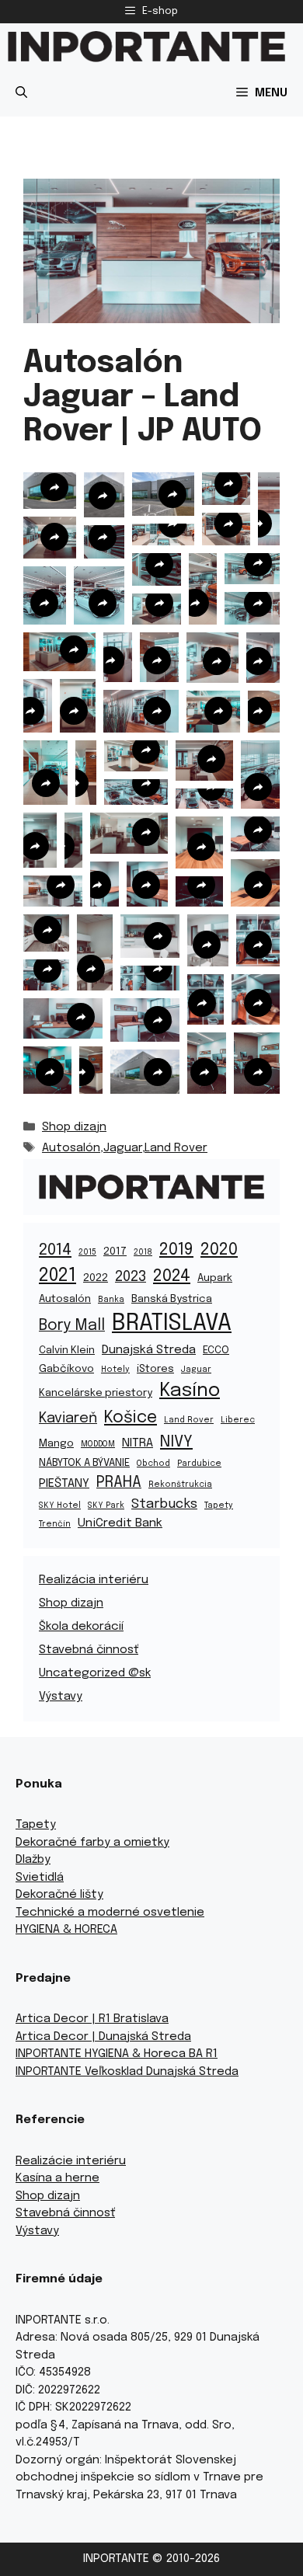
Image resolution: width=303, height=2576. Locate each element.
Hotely (115, 1370)
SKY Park (106, 1506)
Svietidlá (40, 1878)
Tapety (219, 1506)
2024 (172, 1276)
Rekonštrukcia (180, 1485)
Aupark (215, 1278)
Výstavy (61, 1697)
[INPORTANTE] (146, 47)
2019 (176, 1250)
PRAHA (119, 1483)
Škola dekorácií (81, 1627)
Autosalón (71, 1148)
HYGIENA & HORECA (66, 1930)
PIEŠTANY (64, 1484)
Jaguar (123, 1148)
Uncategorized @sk (95, 1673)
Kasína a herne (57, 2178)
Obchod (153, 1464)
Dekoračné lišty (59, 1895)
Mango (56, 1443)
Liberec (238, 1420)
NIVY (176, 1442)
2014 (55, 1250)
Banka (111, 1300)
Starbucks (164, 1504)
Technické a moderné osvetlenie (110, 1913)
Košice (131, 1418)
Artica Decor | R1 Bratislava (92, 2019)
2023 (131, 1277)
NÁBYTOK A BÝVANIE (84, 1463)
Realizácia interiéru (94, 1580)
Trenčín (55, 1525)
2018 (143, 1253)
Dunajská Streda (149, 1350)
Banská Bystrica (172, 1299)
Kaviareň (68, 1418)
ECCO (216, 1350)
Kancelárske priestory (96, 1393)
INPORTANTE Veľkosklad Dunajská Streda (127, 2072)
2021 (57, 1276)
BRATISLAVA (172, 1324)
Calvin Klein (67, 1350)
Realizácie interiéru (71, 2161)
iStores (155, 1369)
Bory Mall (72, 1326)
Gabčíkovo (66, 1369)
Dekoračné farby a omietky (92, 1843)
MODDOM (98, 1445)
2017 (115, 1251)
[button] (21, 93)
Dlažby (33, 1860)
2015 (87, 1253)
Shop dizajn (74, 1127)
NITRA (138, 1443)
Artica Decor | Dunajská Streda (103, 2037)
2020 (219, 1250)
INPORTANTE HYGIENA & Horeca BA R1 (117, 2054)
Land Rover (176, 1148)
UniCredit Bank (120, 1523)
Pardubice (199, 1464)
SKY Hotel (60, 1506)
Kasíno (190, 1391)
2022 (96, 1278)
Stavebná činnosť (89, 1650)
